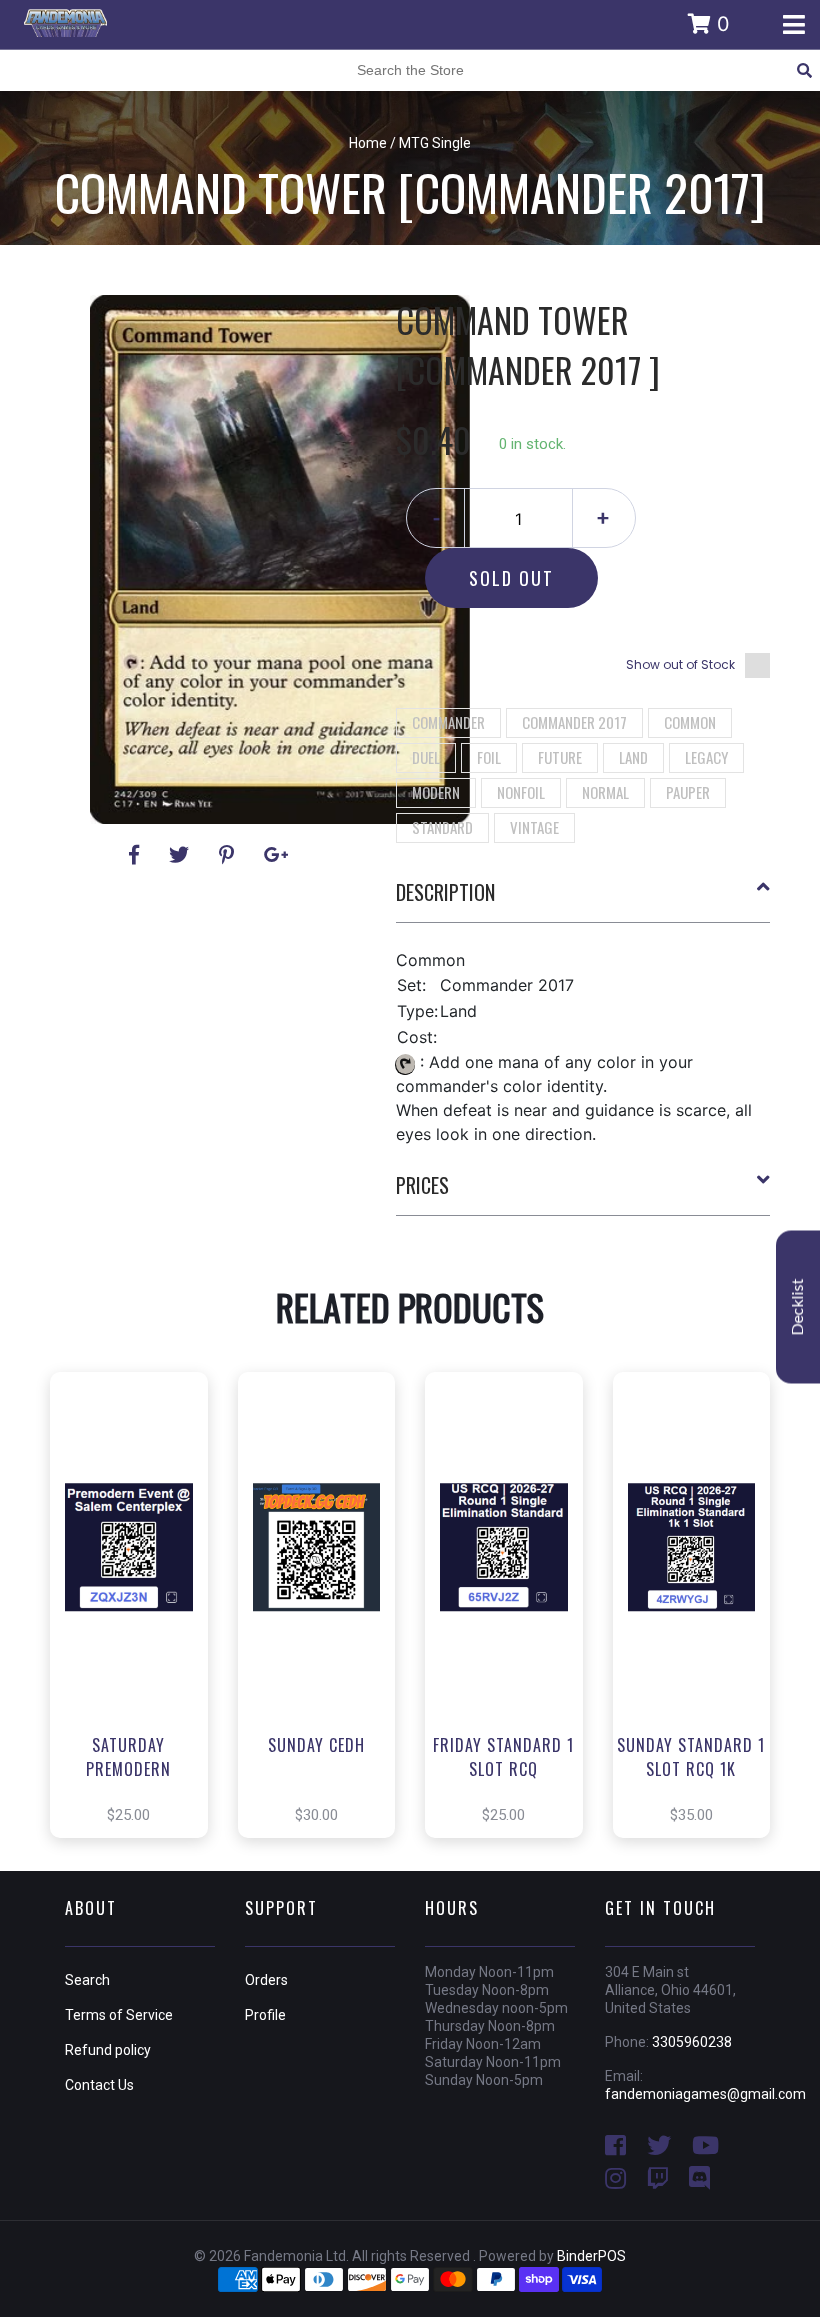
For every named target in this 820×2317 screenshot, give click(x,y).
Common (690, 722)
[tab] (583, 900)
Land (633, 757)
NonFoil (521, 792)
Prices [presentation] (422, 1185)
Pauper (688, 792)
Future (560, 757)
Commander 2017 (574, 722)
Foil (489, 757)
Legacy (706, 757)
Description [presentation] (445, 892)
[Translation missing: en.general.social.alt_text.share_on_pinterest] (229, 855)
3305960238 (692, 2042)
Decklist (798, 1306)
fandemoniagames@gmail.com (705, 2094)
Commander (448, 722)
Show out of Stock (680, 664)
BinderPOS (591, 2256)
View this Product (137, 1635)
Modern (436, 792)
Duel (426, 757)
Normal (605, 792)
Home (368, 143)
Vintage (534, 827)
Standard (442, 827)
